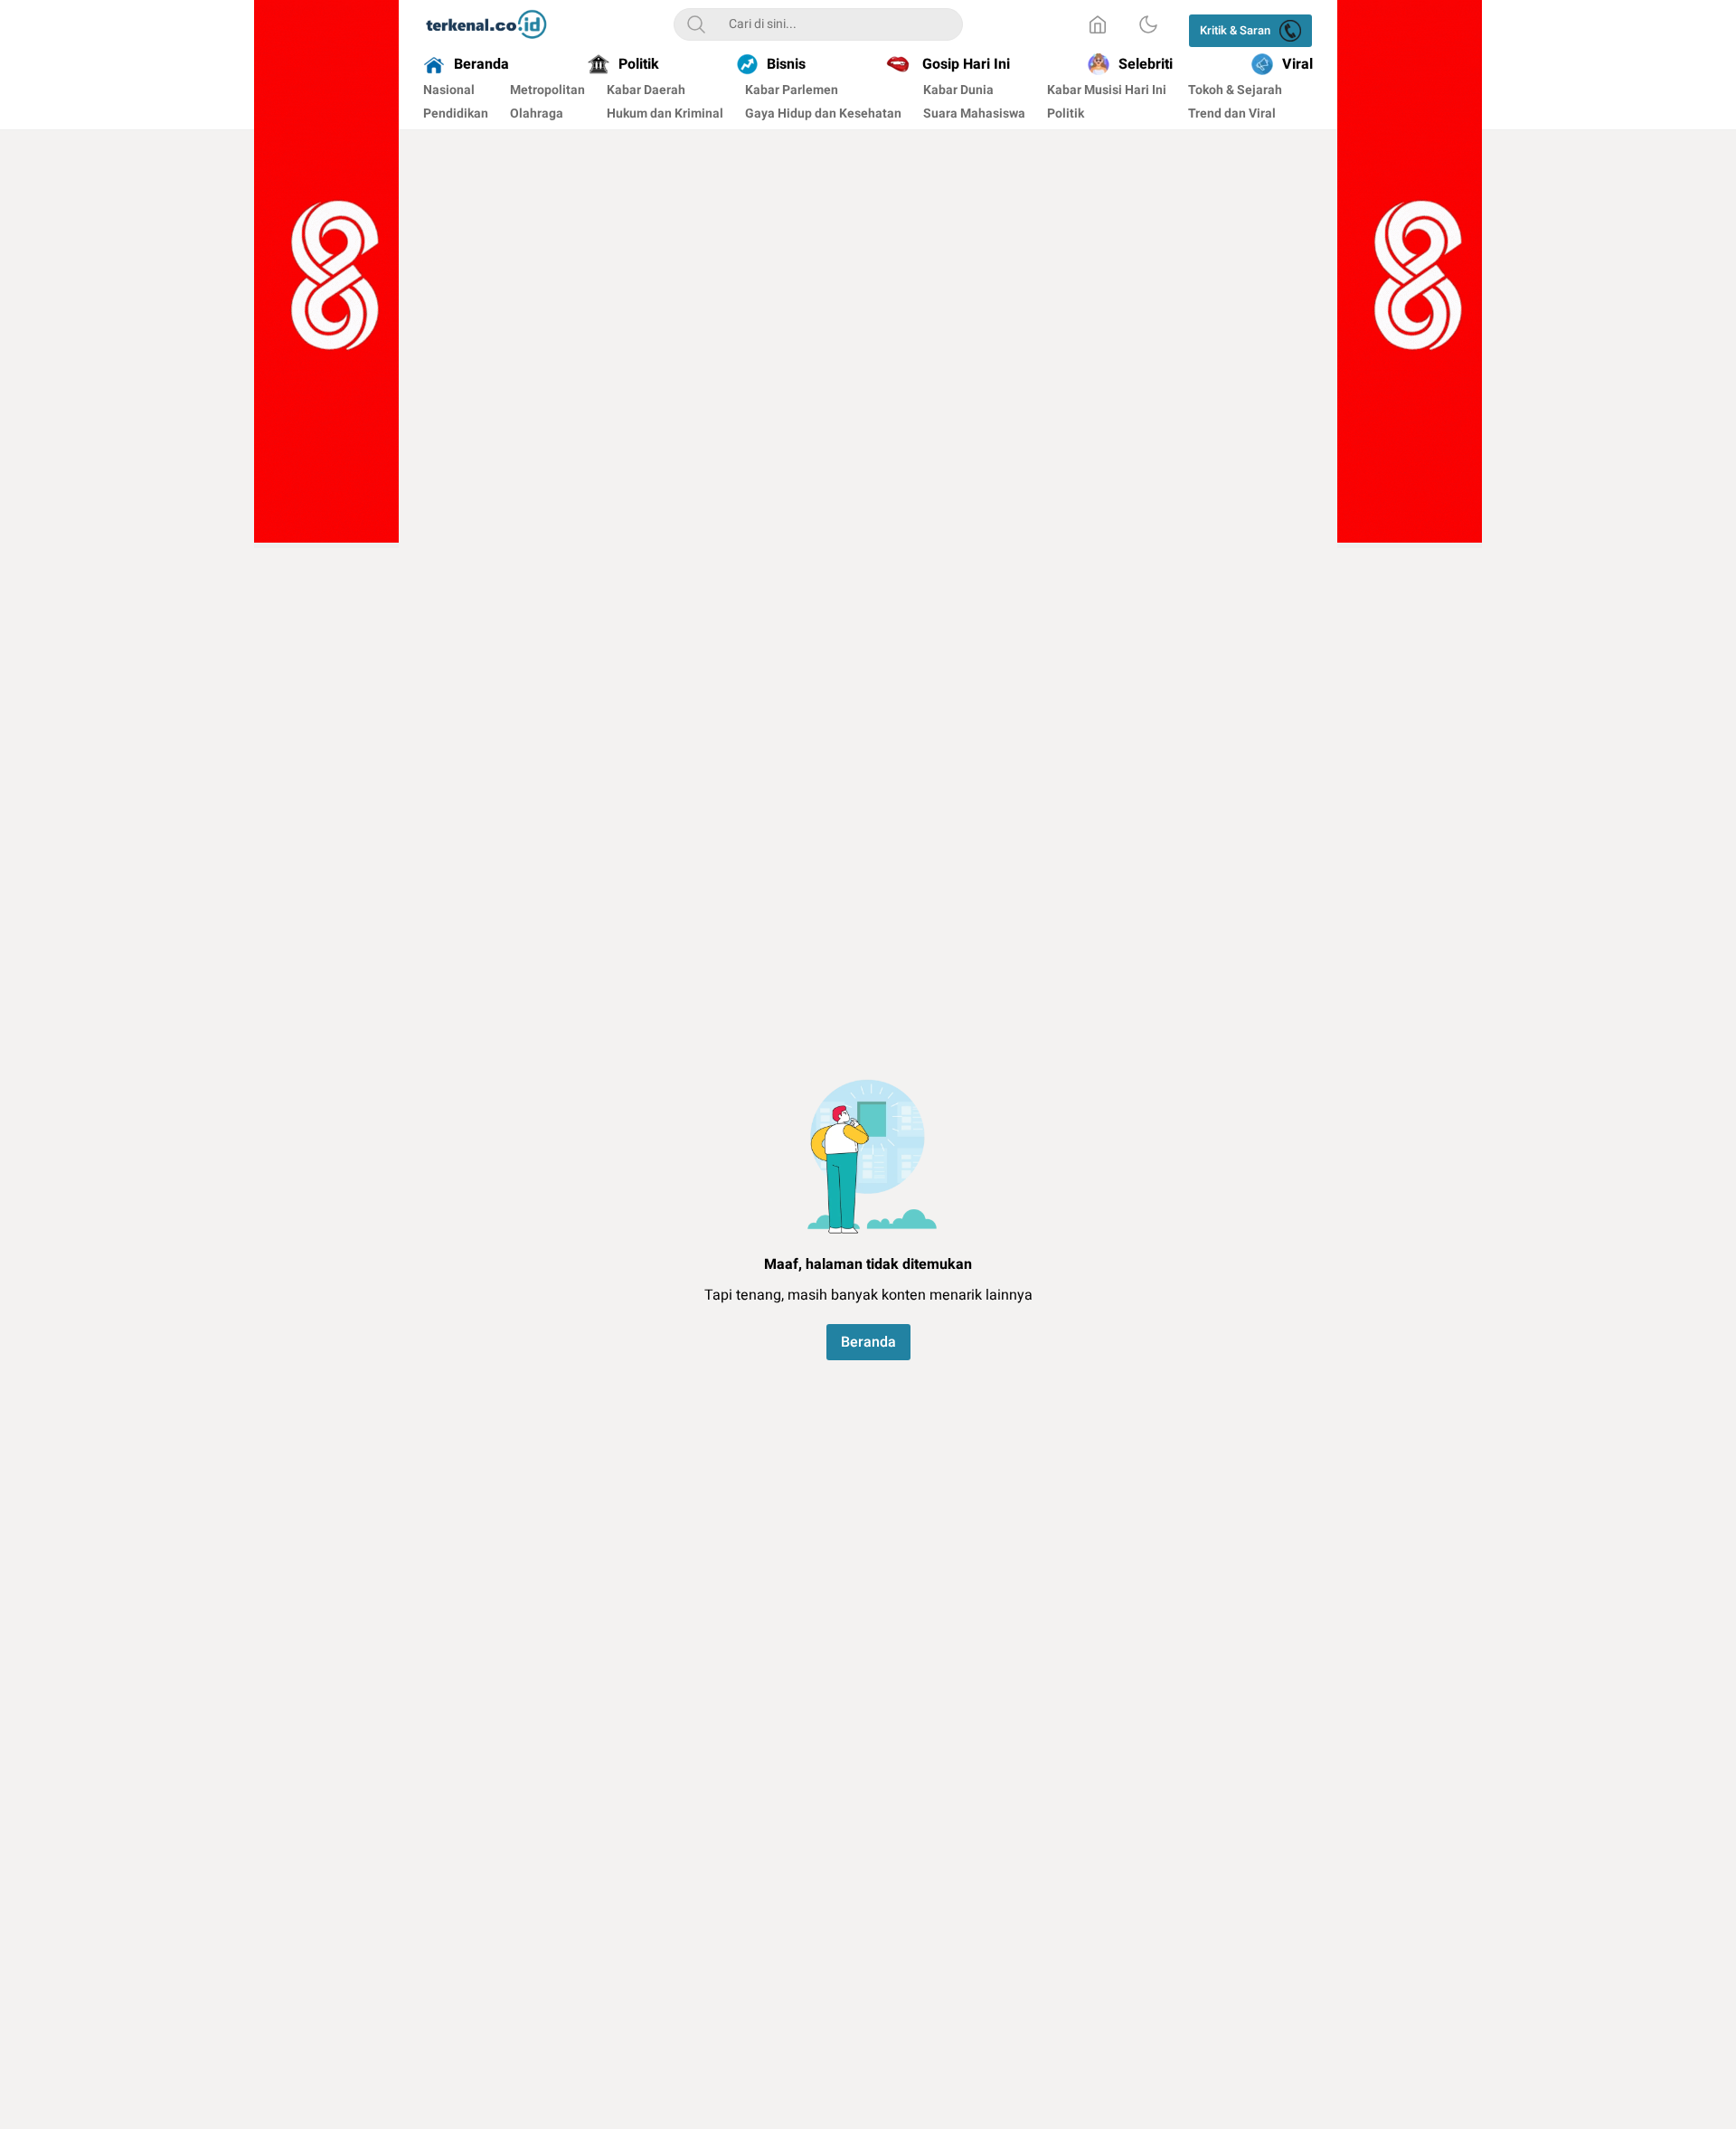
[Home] (1098, 24)
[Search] (696, 24)
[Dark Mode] (1148, 24)
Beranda (868, 1342)
